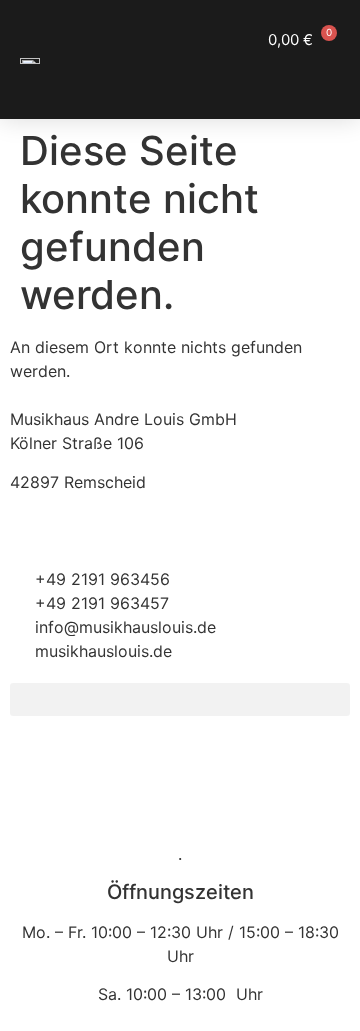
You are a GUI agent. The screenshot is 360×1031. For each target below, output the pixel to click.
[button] (320, 76)
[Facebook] (35, 771)
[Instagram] (90, 771)
